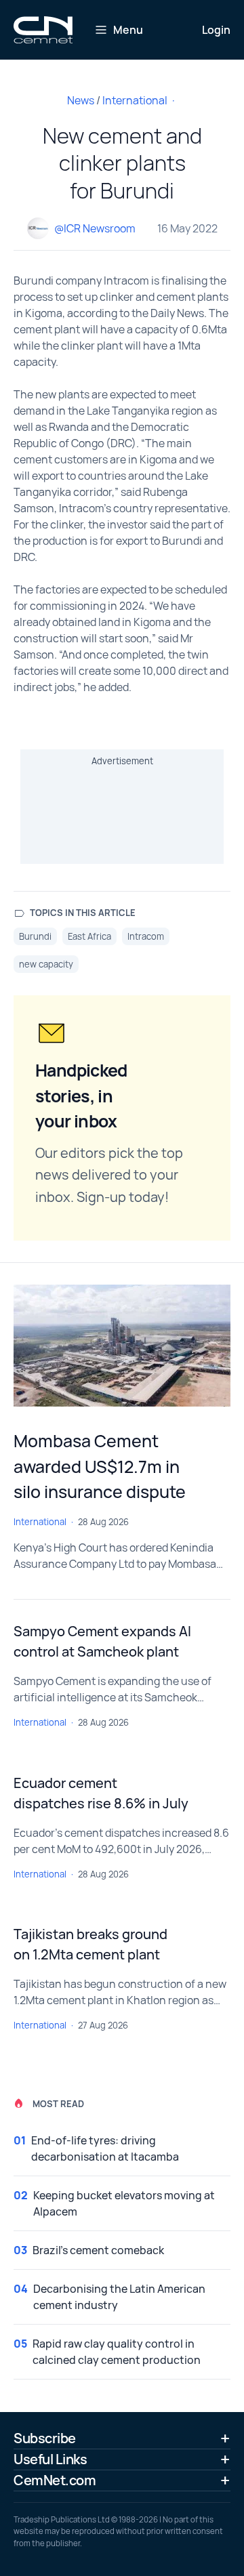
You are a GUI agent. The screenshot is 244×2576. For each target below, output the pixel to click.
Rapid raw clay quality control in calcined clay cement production (117, 2352)
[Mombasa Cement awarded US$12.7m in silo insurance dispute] (122, 1346)
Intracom (146, 936)
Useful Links (50, 2459)
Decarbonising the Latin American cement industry (119, 2297)
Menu (128, 30)
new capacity (46, 964)
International (135, 100)
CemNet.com (55, 2480)
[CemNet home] (43, 30)
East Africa (89, 936)
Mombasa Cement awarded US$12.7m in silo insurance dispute (100, 1466)
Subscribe (45, 2438)
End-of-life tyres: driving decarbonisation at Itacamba (105, 2148)
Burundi (35, 936)
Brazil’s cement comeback (98, 2250)
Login (216, 30)
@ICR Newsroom (95, 228)
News (81, 100)
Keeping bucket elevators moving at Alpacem (124, 2203)
